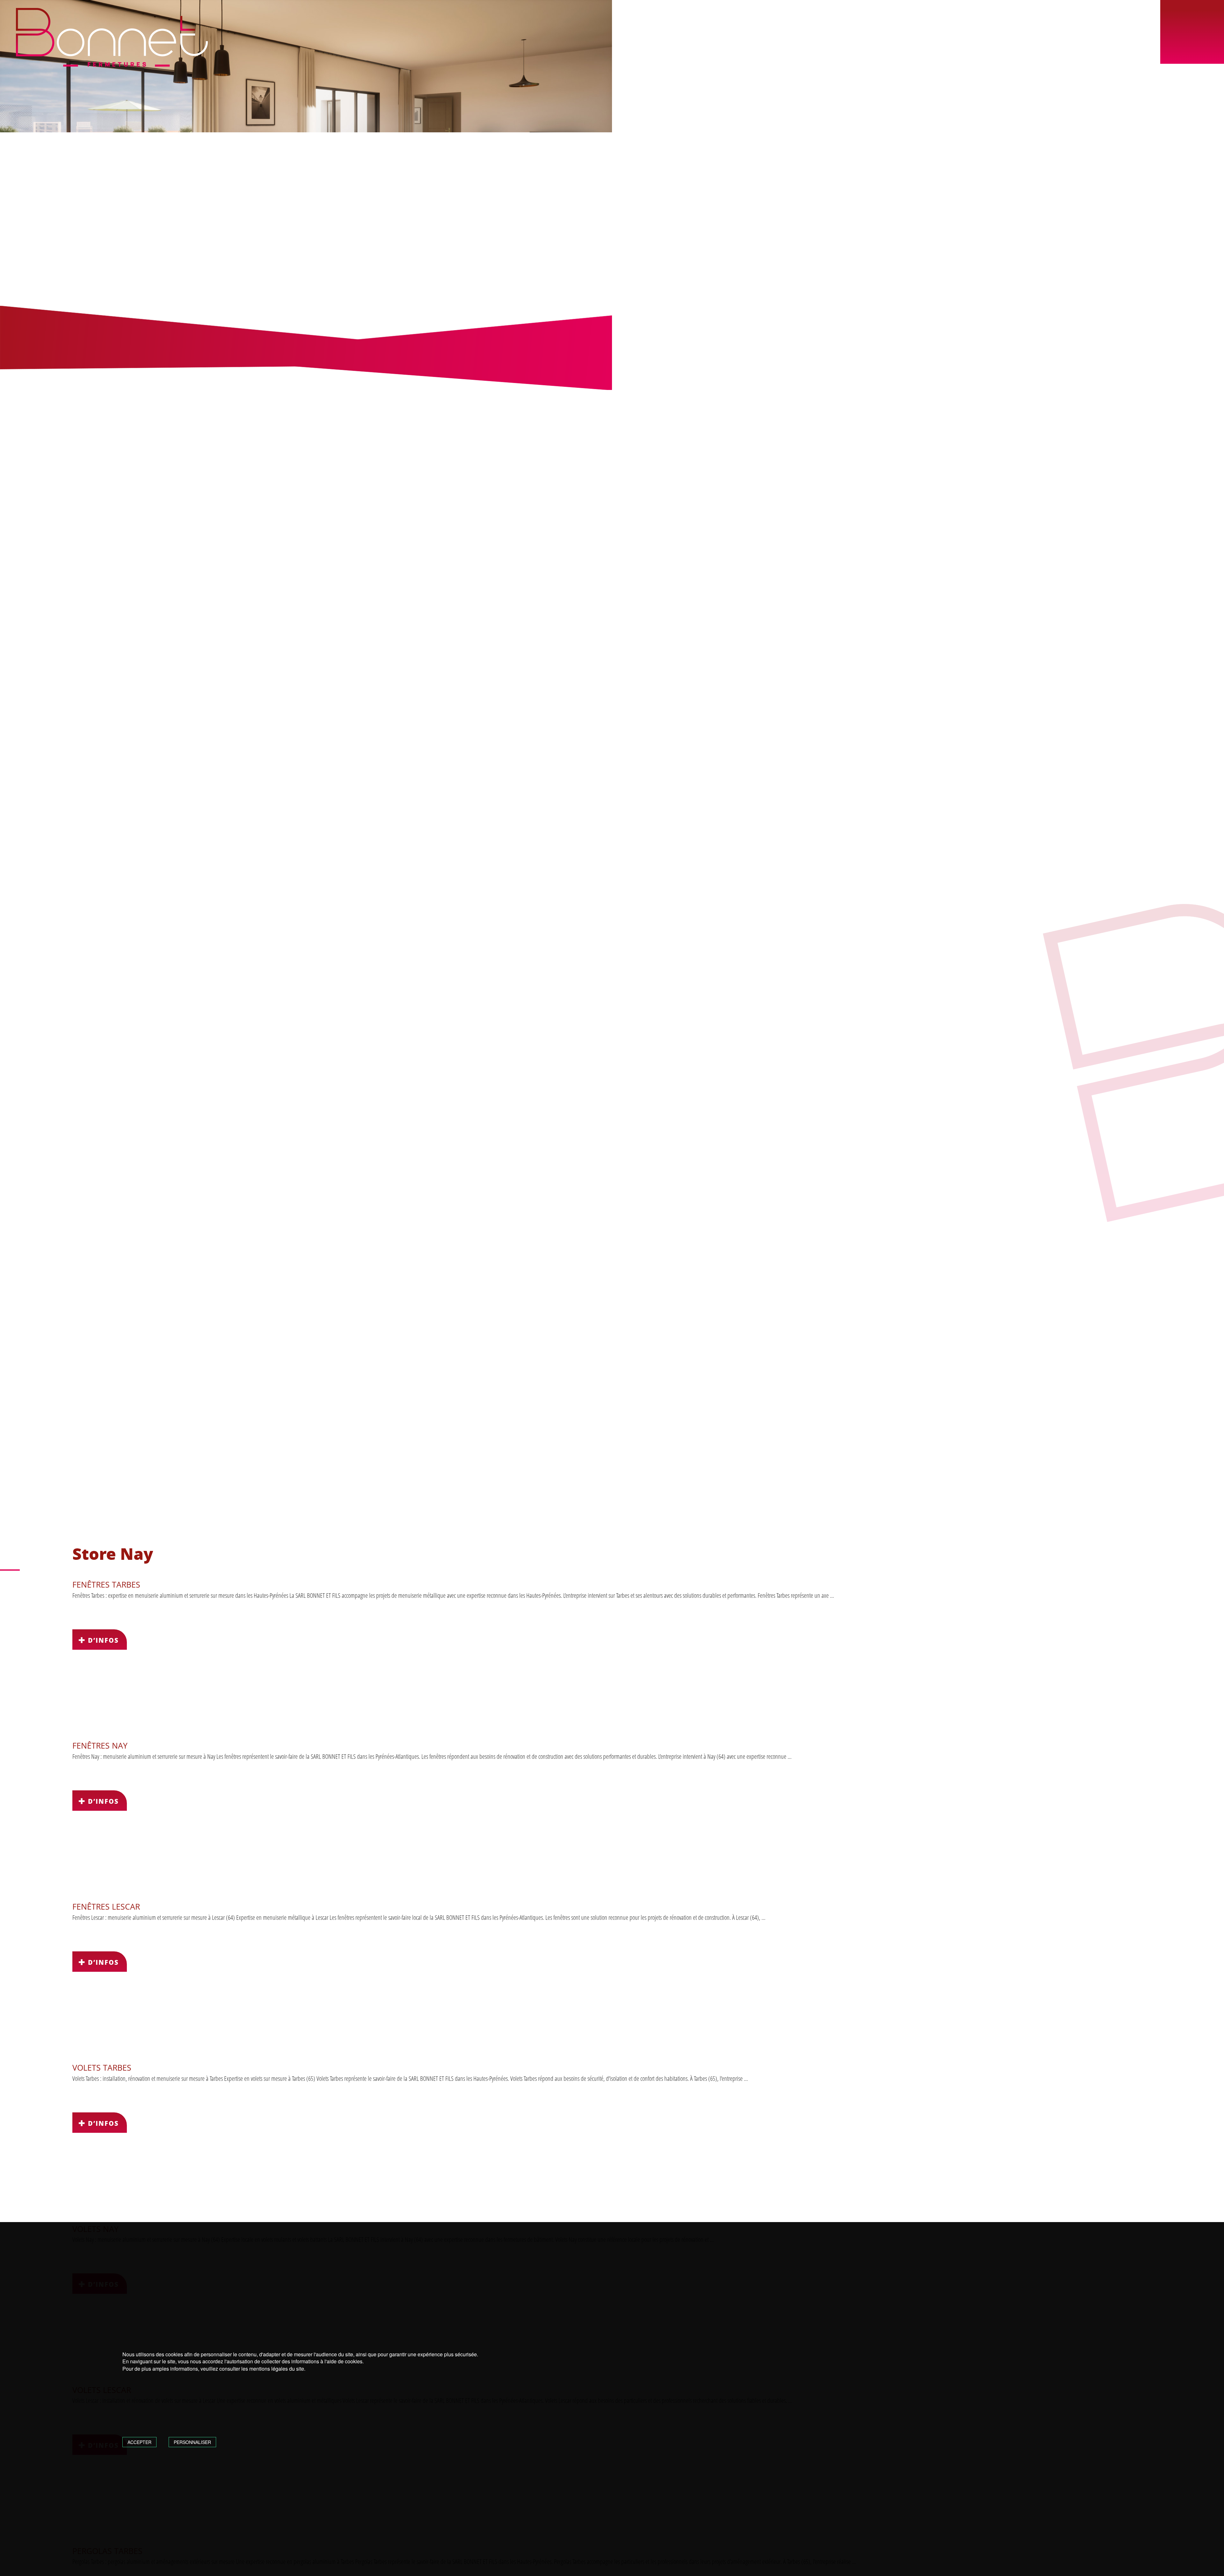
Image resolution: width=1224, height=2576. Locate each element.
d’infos (102, 1640)
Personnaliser (192, 2442)
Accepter (139, 2442)
